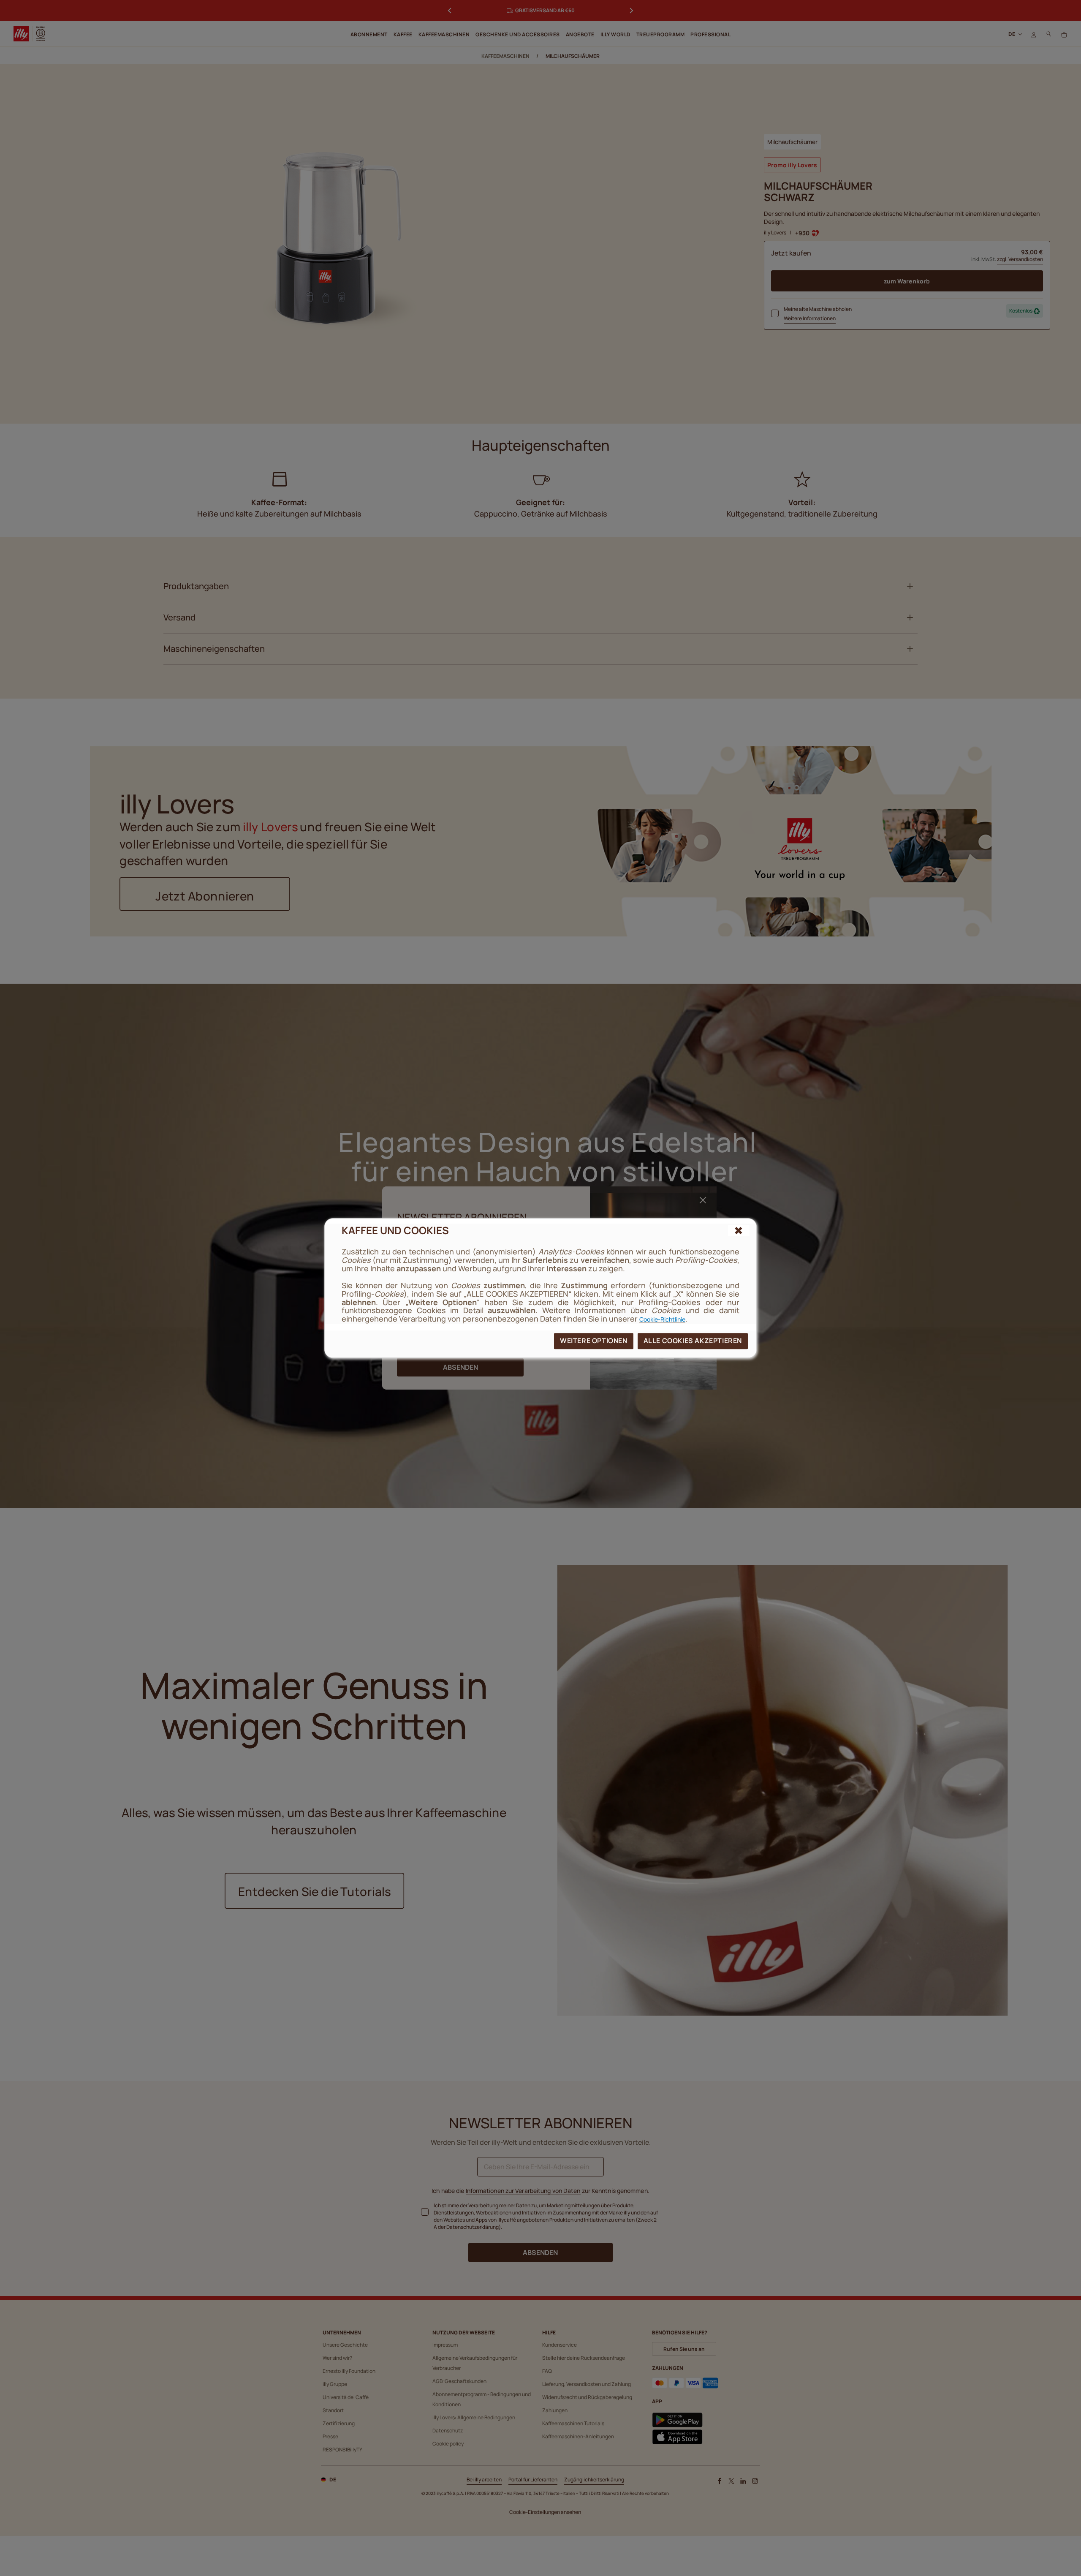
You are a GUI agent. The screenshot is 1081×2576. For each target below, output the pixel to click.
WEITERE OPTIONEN (594, 1341)
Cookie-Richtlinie (662, 1319)
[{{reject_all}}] (739, 1231)
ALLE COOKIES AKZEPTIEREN (693, 1341)
